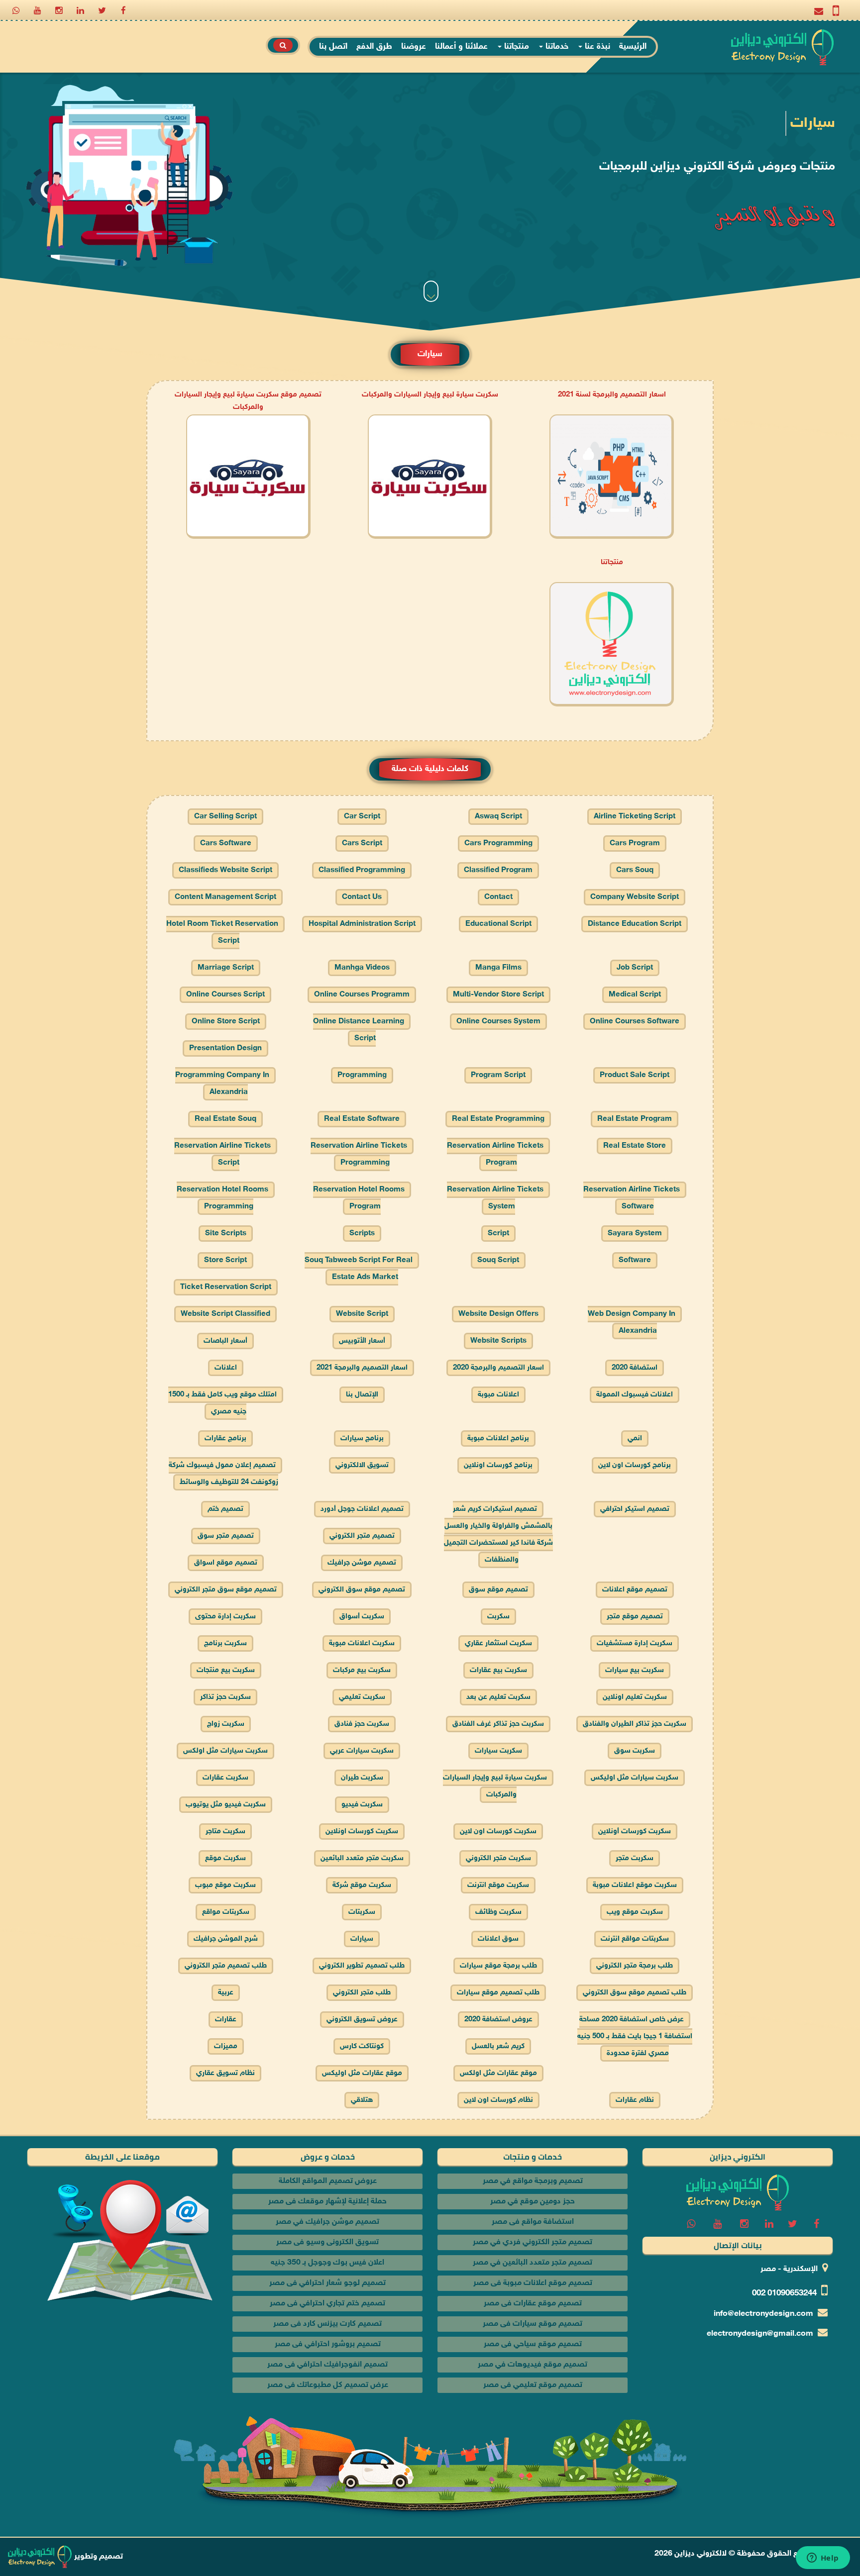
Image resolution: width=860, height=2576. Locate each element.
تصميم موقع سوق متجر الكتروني (226, 1590)
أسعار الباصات (225, 1341)
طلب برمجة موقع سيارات (498, 1966)
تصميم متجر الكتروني (362, 1536)
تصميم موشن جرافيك (362, 1563)
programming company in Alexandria (222, 1084)
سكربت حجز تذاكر (225, 1697)
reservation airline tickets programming (359, 1154)
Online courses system (498, 1022)
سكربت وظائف (498, 1912)
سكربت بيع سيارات (635, 1670)
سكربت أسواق (362, 1617)
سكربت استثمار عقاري (498, 1643)
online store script (226, 1022)
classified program (498, 870)
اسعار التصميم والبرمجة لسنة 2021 (612, 395)
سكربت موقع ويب (635, 1912)
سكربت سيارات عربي (362, 1751)
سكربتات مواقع (226, 1912)
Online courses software (635, 1022)
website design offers (498, 1314)
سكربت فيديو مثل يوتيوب (226, 1805)
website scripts (498, 1341)
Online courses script (225, 995)
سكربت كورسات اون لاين (498, 1832)
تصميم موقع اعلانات (635, 1590)
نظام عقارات (635, 2100)
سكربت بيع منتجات (226, 1670)
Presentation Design (225, 1048)
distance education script (635, 924)
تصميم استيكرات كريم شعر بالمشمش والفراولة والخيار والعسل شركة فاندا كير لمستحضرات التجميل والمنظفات (498, 1535)
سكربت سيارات (498, 1751)
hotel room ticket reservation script (222, 933)
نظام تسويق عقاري (225, 2073)
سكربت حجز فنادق (362, 1724)
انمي (635, 1438)
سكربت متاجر (225, 1832)
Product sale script (635, 1075)
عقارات (226, 2020)
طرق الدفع (374, 47)
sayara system (635, 1234)
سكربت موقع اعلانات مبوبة (635, 1885)
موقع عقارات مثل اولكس (498, 2073)
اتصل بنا (333, 47)
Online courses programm (362, 995)
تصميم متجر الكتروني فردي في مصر (533, 2242)
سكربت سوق (635, 1751)
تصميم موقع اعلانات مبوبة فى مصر (533, 2283)
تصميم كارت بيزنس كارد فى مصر (327, 2324)
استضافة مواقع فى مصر (533, 2222)
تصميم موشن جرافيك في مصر (327, 2222)
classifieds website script (225, 870)
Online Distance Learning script (359, 1030)
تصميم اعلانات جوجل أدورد (362, 1509)
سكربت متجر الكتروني (498, 1858)
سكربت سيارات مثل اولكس (225, 1751)
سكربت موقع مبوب (225, 1885)
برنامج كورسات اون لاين (635, 1465)
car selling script (225, 817)
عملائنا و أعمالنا (461, 47)
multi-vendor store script (498, 995)
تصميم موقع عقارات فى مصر (533, 2304)
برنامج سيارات (362, 1438)
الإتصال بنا (362, 1395)
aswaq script (498, 817)
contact (498, 897)
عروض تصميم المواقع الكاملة (328, 2181)
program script (498, 1075)
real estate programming (498, 1119)
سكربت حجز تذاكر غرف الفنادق (498, 1724)
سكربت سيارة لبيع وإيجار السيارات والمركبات (430, 395)
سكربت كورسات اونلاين (362, 1832)
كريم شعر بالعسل (498, 2046)
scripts (362, 1234)
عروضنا (414, 47)
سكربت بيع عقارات (498, 1670)
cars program (635, 843)
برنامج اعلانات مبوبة (498, 1438)
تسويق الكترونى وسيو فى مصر (327, 2242)
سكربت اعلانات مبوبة (362, 1643)
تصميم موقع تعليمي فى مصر (533, 2385)
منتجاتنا (515, 47)
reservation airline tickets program (495, 1154)
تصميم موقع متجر (635, 1617)
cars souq (635, 870)
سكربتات (362, 1912)
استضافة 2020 (635, 1368)
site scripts (226, 1234)
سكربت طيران (362, 1778)
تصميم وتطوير (98, 2557)
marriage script (226, 968)
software (635, 1260)
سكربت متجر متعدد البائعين (362, 1858)
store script (225, 1260)
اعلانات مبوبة (498, 1395)
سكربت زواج (226, 1724)
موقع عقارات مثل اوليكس (362, 2073)
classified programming (362, 870)
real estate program (635, 1119)
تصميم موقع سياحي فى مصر (533, 2344)
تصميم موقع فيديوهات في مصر (533, 2365)
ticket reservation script (226, 1287)
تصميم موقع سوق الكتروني (362, 1590)
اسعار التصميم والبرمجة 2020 (498, 1368)
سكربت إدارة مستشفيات (635, 1643)
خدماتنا (556, 47)
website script (362, 1314)
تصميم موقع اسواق (226, 1563)
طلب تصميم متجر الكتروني (226, 1966)
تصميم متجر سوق (226, 1536)
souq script (498, 1260)
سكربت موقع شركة (362, 1885)
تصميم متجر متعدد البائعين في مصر (533, 2263)
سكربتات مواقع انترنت (635, 1939)
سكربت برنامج (225, 1643)
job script (635, 968)
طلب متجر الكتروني (362, 1993)
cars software (226, 843)
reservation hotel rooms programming (222, 1198)
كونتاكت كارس (362, 2046)
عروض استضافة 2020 (498, 2020)
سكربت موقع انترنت (498, 1885)
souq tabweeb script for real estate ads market (359, 1269)
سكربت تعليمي (362, 1697)
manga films (498, 968)
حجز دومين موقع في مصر (533, 2202)
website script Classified (225, 1314)
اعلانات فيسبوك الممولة (635, 1395)
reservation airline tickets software (632, 1198)
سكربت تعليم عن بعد (498, 1697)
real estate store (635, 1146)
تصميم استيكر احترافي (635, 1509)
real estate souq (225, 1119)
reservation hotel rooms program (359, 1198)
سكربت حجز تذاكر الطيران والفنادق (635, 1724)
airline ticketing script (635, 817)
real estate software (362, 1119)
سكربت (498, 1617)
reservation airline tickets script (222, 1154)
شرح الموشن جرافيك (226, 1939)
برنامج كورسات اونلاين (498, 1465)
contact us (362, 897)
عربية (226, 1993)
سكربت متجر (635, 1858)
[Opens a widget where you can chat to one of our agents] (823, 2559)
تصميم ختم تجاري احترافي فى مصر (327, 2304)
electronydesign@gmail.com (760, 2334)
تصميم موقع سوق (498, 1590)
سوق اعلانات (498, 1939)
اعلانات (226, 1368)
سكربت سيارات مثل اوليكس (635, 1778)
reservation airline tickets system (495, 1198)
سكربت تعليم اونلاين (635, 1697)
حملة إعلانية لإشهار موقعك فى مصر (327, 2202)
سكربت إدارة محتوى (225, 1617)
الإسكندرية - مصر (789, 2269)
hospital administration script (362, 924)
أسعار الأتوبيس (362, 1341)
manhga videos (362, 968)
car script (362, 817)
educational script (498, 924)
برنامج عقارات (225, 1438)
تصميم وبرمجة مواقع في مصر (533, 2181)
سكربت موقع (225, 1858)
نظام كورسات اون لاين (498, 2100)
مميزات (226, 2046)
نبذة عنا (596, 47)
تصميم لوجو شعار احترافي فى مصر (327, 2283)
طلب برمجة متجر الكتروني (635, 1966)
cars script (362, 843)
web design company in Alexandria (632, 1323)
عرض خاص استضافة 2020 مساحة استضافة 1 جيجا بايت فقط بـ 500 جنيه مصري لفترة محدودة (635, 2036)
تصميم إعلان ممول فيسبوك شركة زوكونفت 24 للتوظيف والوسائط (223, 1474)
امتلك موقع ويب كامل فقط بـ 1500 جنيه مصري (222, 1403)
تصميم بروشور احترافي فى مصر (328, 2344)
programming (362, 1075)
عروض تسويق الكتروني (362, 2020)
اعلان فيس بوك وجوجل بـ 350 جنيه (327, 2263)
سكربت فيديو (362, 1805)
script (498, 1234)
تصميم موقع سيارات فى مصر (533, 2324)
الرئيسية (633, 47)
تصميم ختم (225, 1509)
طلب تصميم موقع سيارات (498, 1993)
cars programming (498, 843)
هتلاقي (362, 2100)
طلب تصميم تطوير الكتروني (362, 1966)
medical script (635, 995)
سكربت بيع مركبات (362, 1670)
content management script (225, 897)
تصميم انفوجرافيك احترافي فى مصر (327, 2365)
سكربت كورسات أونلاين (635, 1832)
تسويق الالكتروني (362, 1465)
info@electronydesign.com (763, 2314)
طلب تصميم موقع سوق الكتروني (635, 1993)
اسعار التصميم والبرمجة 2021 (362, 1368)
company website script (635, 897)
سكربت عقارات (225, 1778)
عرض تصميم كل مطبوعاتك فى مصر (328, 2385)
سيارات (362, 1939)
